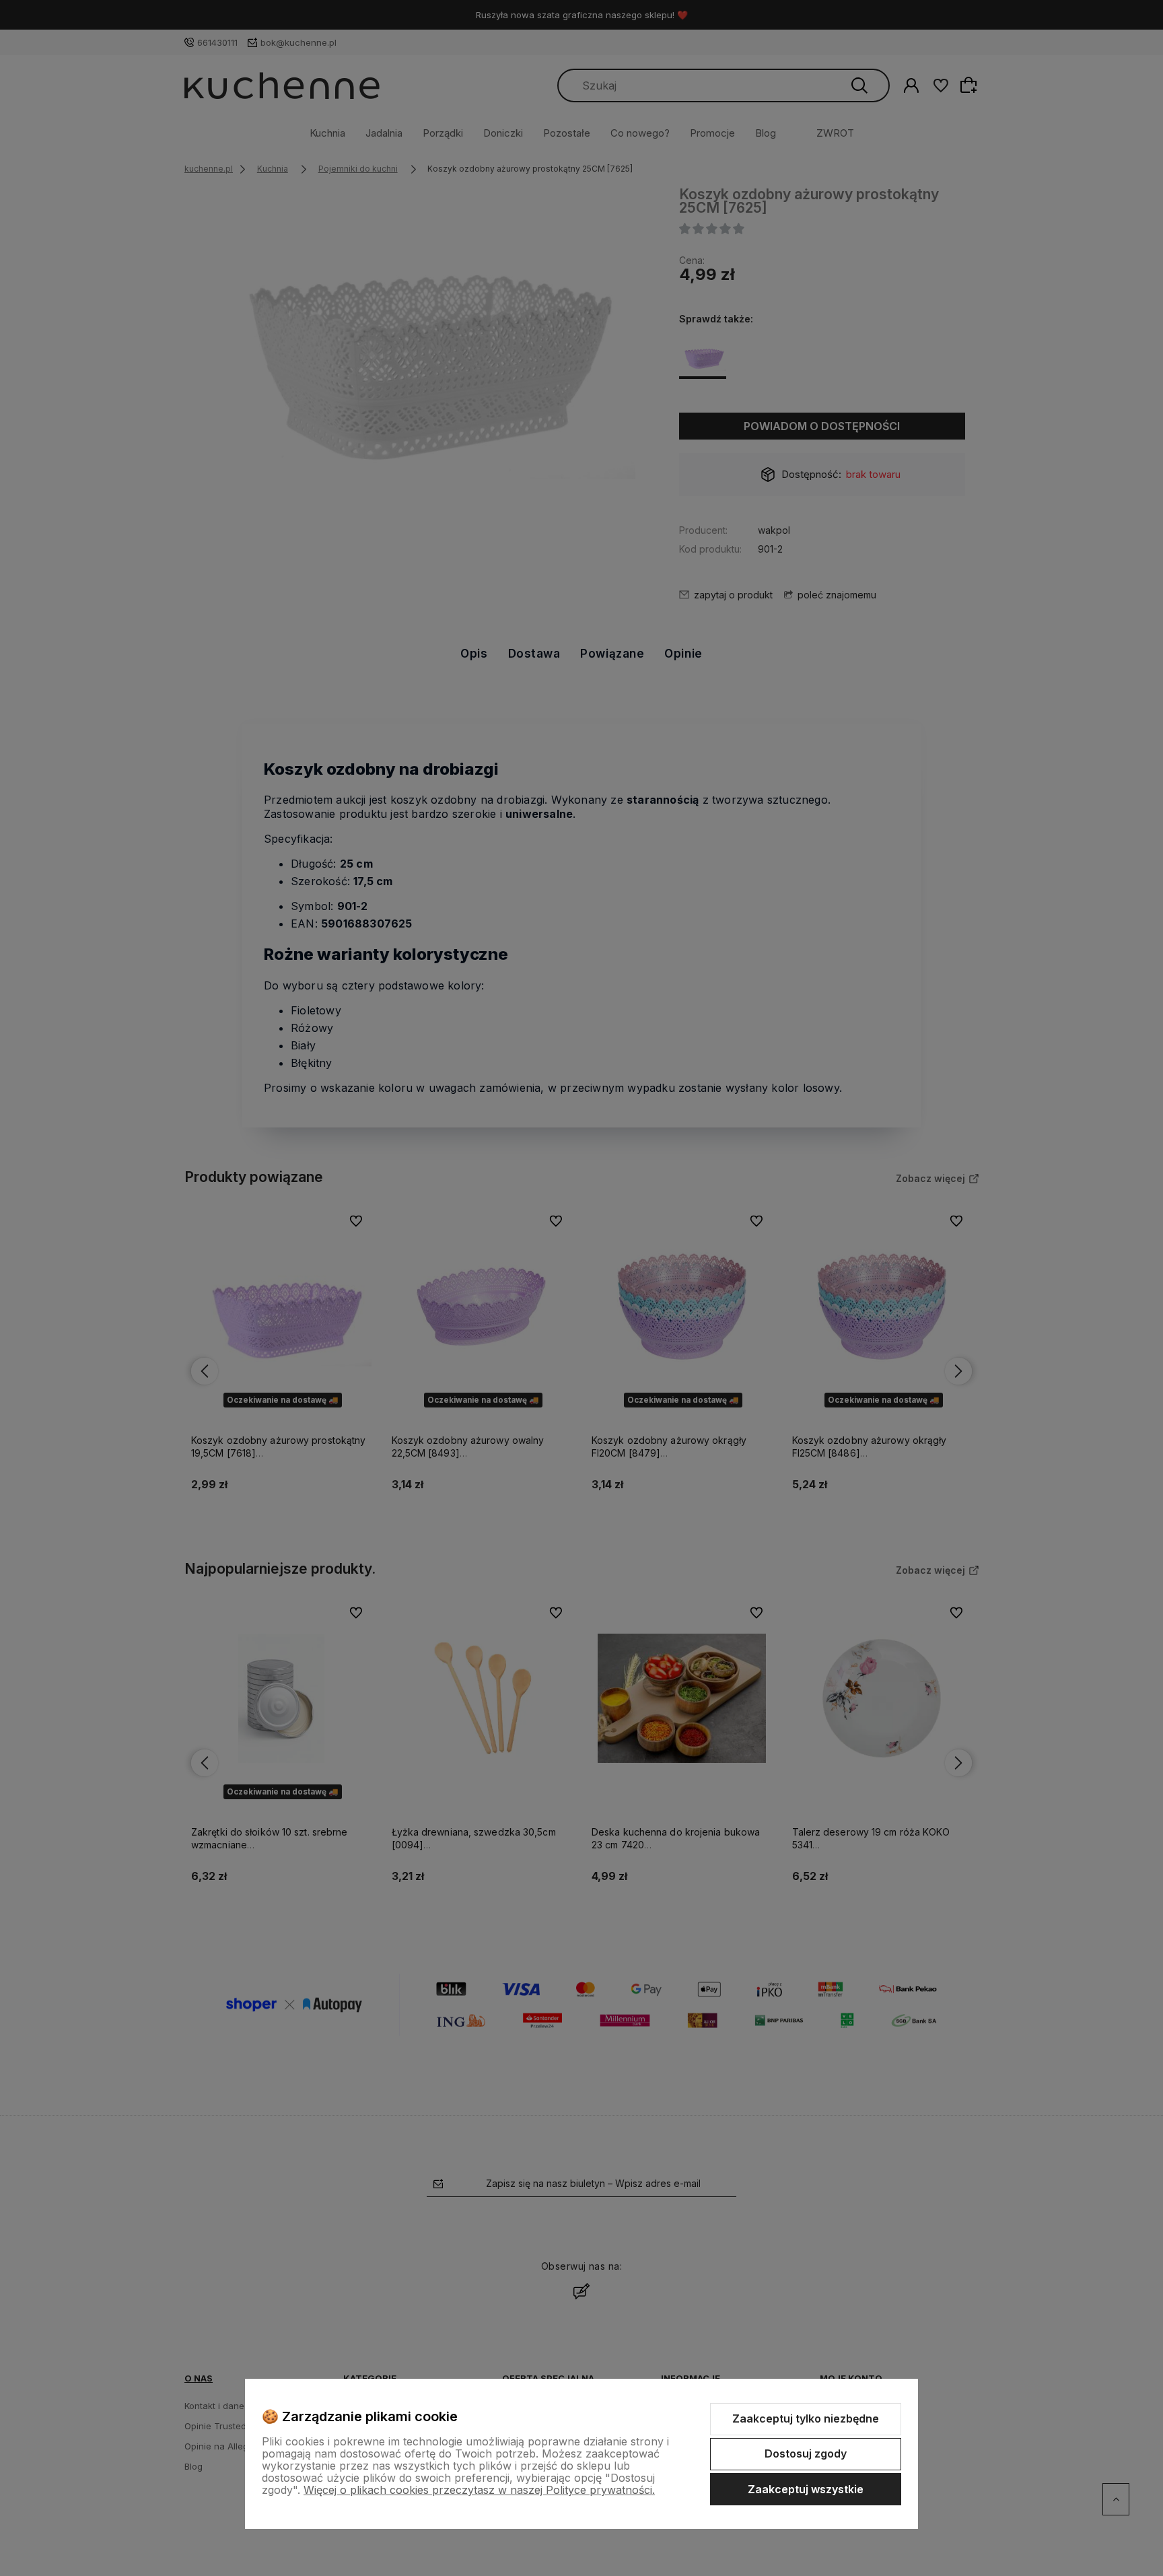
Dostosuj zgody (806, 2453)
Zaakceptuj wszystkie (806, 2489)
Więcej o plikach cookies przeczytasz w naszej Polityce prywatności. (479, 2490)
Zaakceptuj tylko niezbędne (806, 2418)
